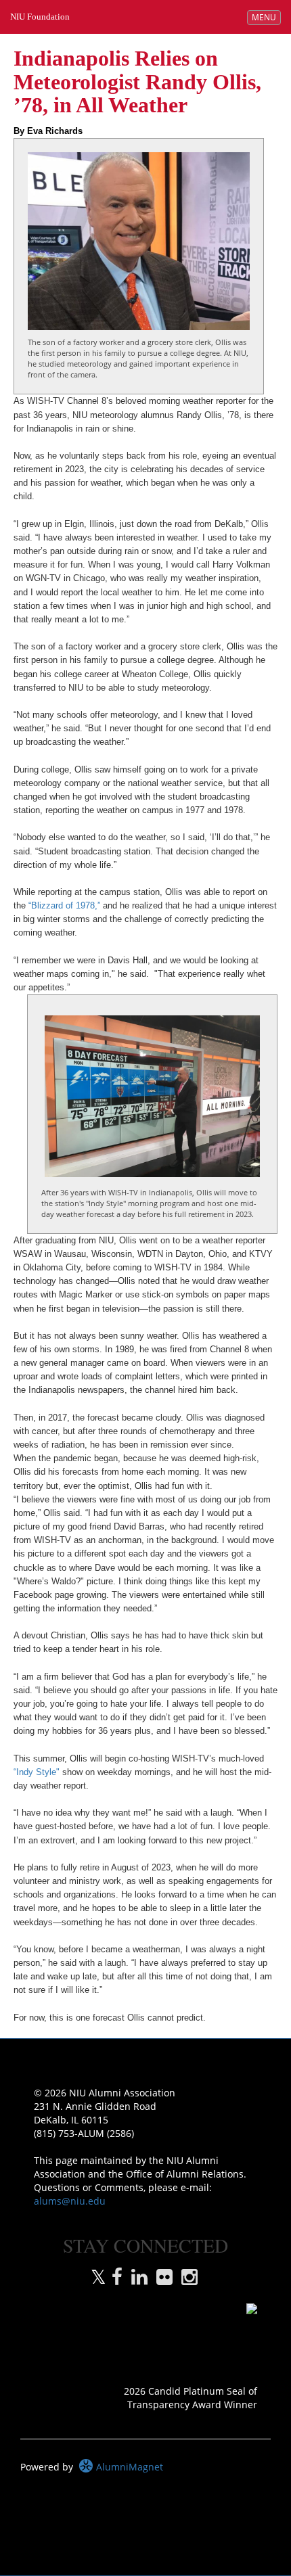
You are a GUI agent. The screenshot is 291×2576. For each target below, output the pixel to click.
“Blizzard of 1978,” (63, 906)
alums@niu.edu (70, 2201)
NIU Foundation (40, 17)
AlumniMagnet (128, 2467)
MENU (266, 17)
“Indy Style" (37, 1772)
